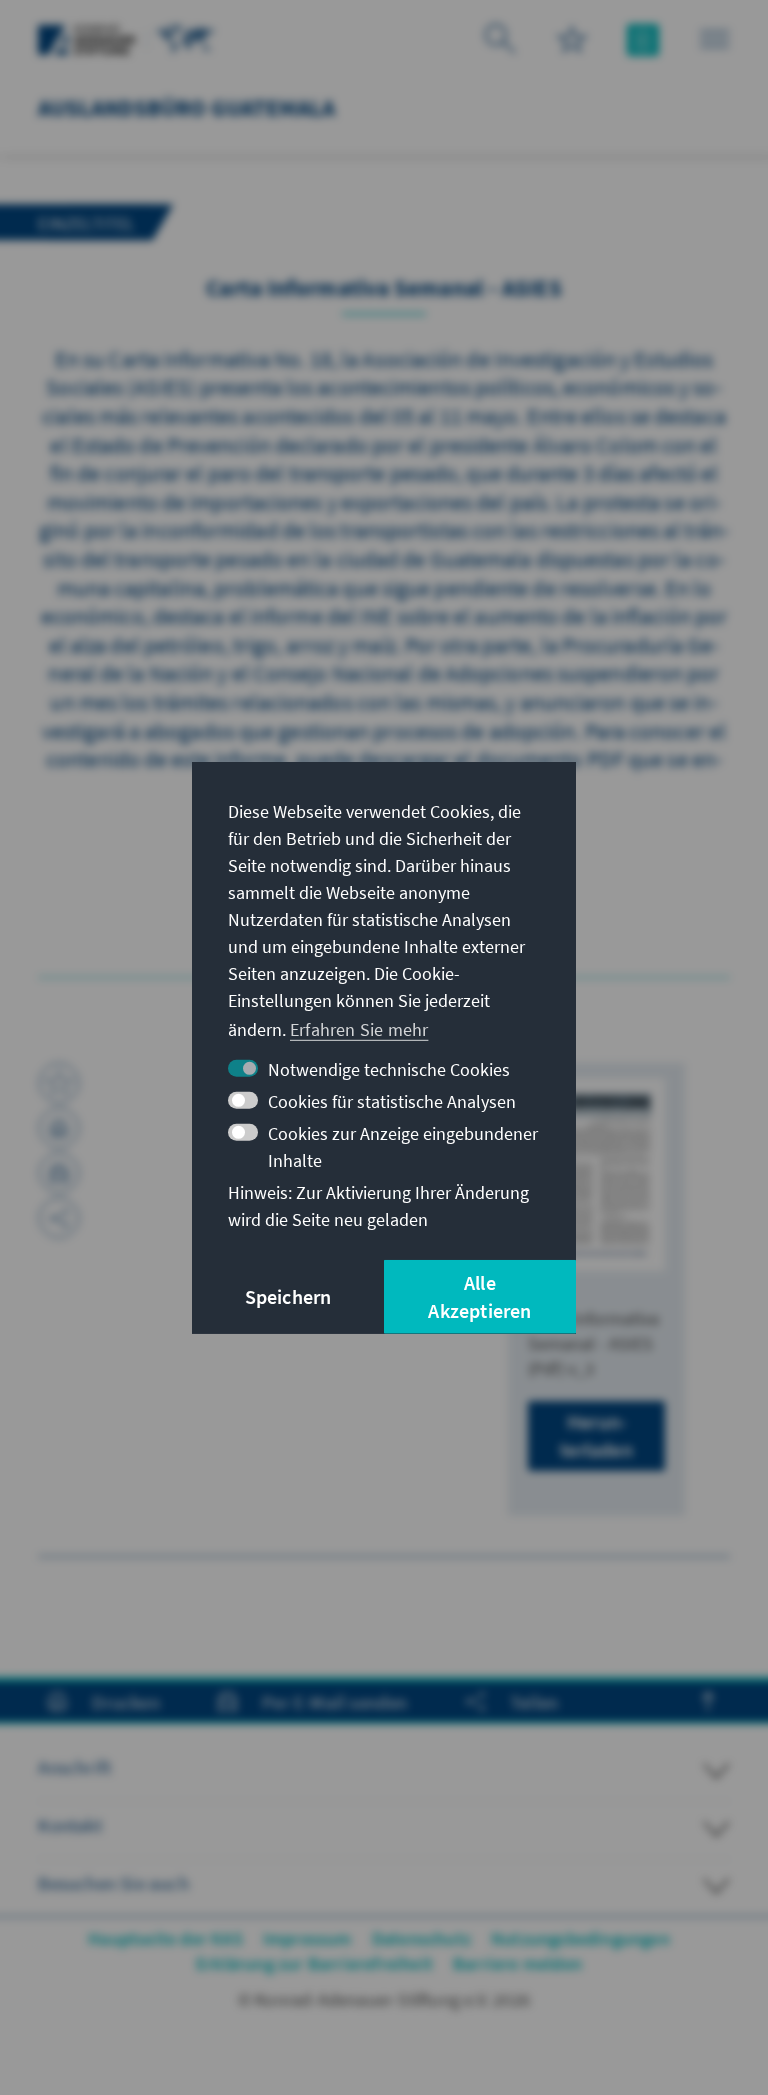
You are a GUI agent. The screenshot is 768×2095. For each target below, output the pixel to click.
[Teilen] (59, 1218)
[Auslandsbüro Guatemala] (186, 37)
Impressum (307, 1938)
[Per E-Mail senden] (59, 1173)
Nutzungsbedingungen (580, 1938)
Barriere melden (517, 1963)
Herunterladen (596, 1435)
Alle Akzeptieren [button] (479, 1296)
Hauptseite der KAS (165, 1938)
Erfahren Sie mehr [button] (359, 1029)
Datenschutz (421, 1938)
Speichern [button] (288, 1296)
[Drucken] (59, 1128)
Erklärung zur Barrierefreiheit (314, 1963)
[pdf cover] (596, 1174)
